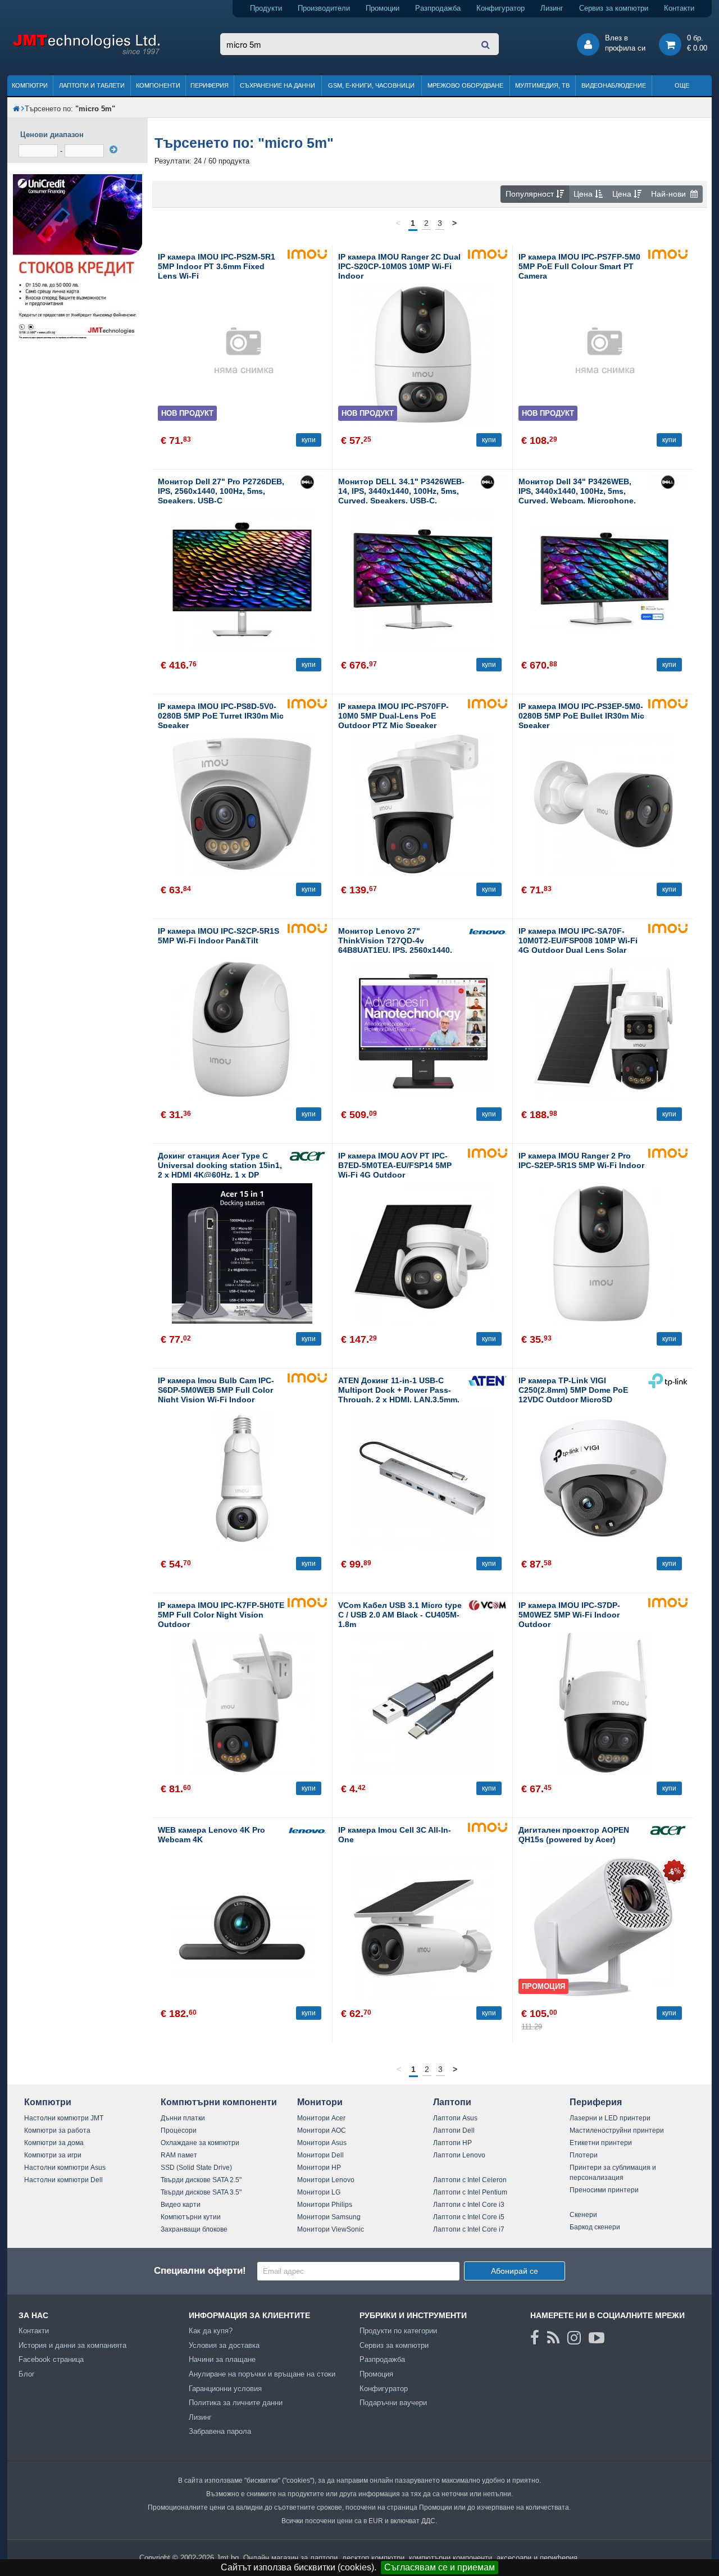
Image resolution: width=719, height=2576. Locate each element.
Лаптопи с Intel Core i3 (469, 2205)
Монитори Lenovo (326, 2180)
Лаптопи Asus (455, 2118)
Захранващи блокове (194, 2229)
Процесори (179, 2130)
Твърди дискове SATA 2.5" (201, 2180)
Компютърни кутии (191, 2217)
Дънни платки (183, 2118)
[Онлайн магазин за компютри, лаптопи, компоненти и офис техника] (86, 53)
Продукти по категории (398, 2331)
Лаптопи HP (452, 2143)
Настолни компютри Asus (65, 2168)
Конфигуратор (500, 8)
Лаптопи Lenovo (459, 2155)
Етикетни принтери (601, 2143)
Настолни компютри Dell (63, 2180)
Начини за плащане (222, 2359)
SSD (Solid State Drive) (196, 2168)
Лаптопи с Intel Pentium (470, 2192)
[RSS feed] (553, 2338)
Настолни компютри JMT (64, 2118)
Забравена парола (220, 2431)
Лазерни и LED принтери (610, 2118)
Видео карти (181, 2205)
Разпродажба (438, 8)
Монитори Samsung (329, 2217)
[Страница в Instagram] (574, 2338)
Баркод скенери (595, 2227)
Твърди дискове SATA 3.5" (201, 2192)
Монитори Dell (320, 2155)
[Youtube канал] (597, 2338)
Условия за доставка (224, 2345)
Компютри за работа (57, 2130)
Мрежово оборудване (465, 85)
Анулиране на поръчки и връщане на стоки (262, 2374)
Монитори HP (319, 2168)
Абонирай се (515, 2271)
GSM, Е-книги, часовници (371, 85)
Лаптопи (452, 2102)
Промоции (383, 8)
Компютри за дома (54, 2143)
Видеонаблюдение (614, 85)
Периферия (210, 85)
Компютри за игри (53, 2155)
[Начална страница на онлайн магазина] (16, 109)
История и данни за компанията (72, 2345)
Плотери (584, 2155)
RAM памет (179, 2155)
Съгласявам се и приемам (440, 2567)
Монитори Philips (325, 2205)
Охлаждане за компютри (200, 2143)
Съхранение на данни (277, 85)
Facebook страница (51, 2359)
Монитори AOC (322, 2130)
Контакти (679, 8)
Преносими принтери (604, 2190)
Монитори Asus (322, 2143)
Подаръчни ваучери (393, 2403)
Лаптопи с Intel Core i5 (469, 2217)
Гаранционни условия (225, 2389)
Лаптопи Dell (454, 2130)
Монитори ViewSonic (331, 2229)
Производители (324, 8)
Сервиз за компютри (614, 8)
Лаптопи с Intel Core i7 (469, 2229)
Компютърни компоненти (219, 2102)
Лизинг (552, 8)
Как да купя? (211, 2331)
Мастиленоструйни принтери (617, 2130)
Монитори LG (319, 2192)
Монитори (320, 2102)
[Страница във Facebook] (535, 2338)
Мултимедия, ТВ (542, 85)
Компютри (30, 85)
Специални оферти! (200, 2271)
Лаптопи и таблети (92, 85)
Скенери (583, 2215)
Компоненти (158, 85)
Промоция (376, 2374)
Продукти (266, 8)
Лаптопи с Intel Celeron (470, 2180)
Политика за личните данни (236, 2403)
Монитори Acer (321, 2118)
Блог (27, 2374)
